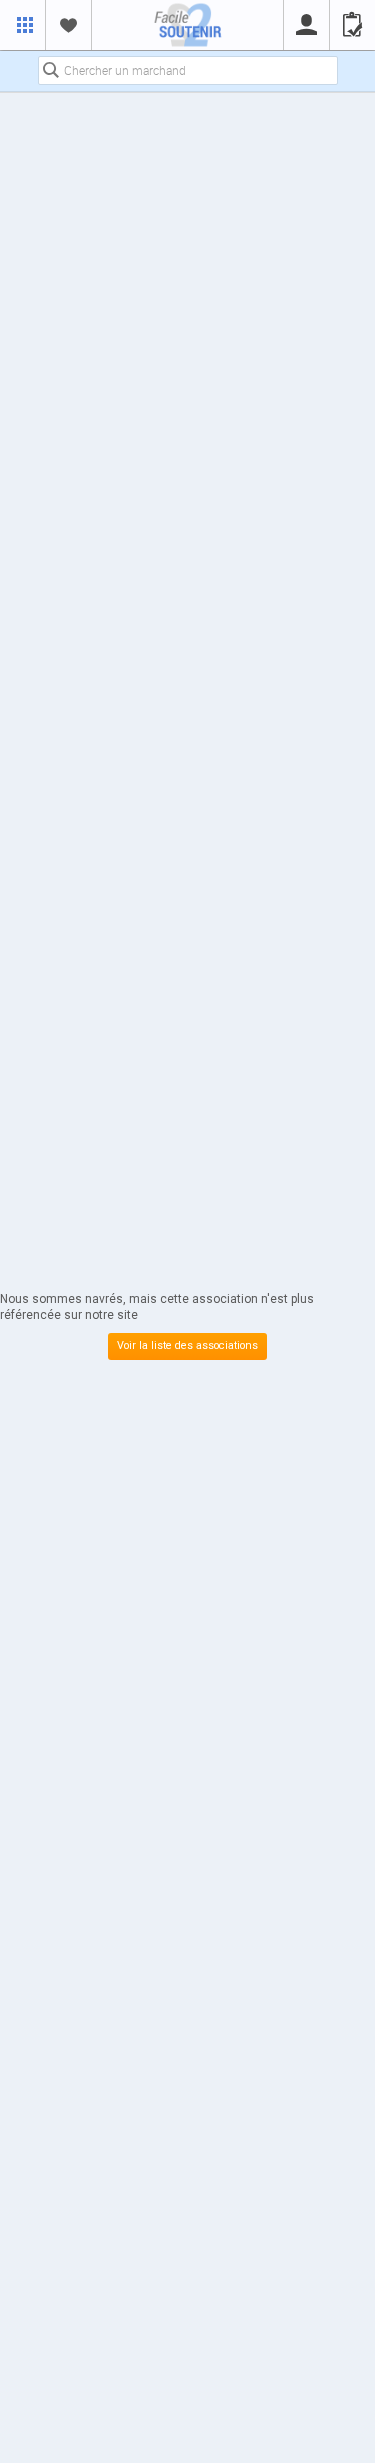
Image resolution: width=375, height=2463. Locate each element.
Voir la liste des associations (187, 1345)
